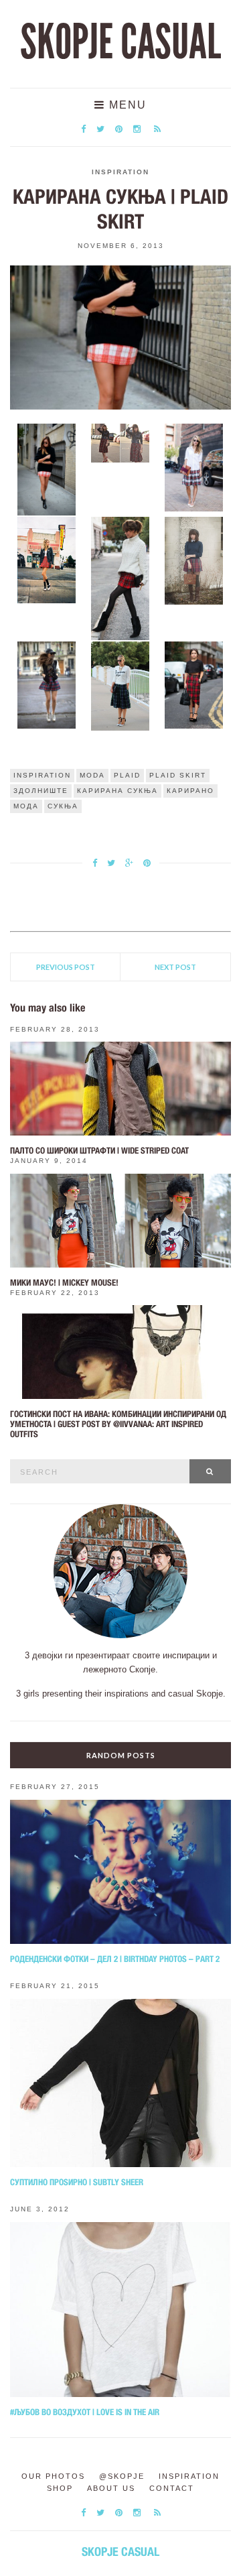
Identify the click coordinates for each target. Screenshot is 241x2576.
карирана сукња (117, 791)
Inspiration (120, 172)
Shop (60, 2488)
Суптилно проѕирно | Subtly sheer (77, 2182)
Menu (126, 105)
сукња (63, 806)
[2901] (47, 469)
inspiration (42, 775)
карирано (190, 791)
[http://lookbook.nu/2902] (120, 442)
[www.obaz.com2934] (194, 467)
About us (111, 2488)
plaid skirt (178, 775)
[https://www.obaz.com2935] (47, 559)
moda (92, 775)
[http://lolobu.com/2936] (120, 578)
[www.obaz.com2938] (47, 684)
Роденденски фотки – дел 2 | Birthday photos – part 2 (115, 1959)
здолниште (41, 791)
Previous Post (66, 967)
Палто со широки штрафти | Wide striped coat (99, 1151)
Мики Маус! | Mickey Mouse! (64, 1283)
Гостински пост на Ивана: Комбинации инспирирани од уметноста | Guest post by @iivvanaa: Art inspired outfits (118, 1424)
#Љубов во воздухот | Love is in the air (85, 2412)
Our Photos (53, 2476)
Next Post (175, 967)
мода (26, 806)
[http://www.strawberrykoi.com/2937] (194, 560)
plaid (127, 775)
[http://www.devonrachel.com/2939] (120, 685)
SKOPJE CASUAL (120, 42)
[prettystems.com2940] (194, 684)
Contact (172, 2488)
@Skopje (122, 2476)
